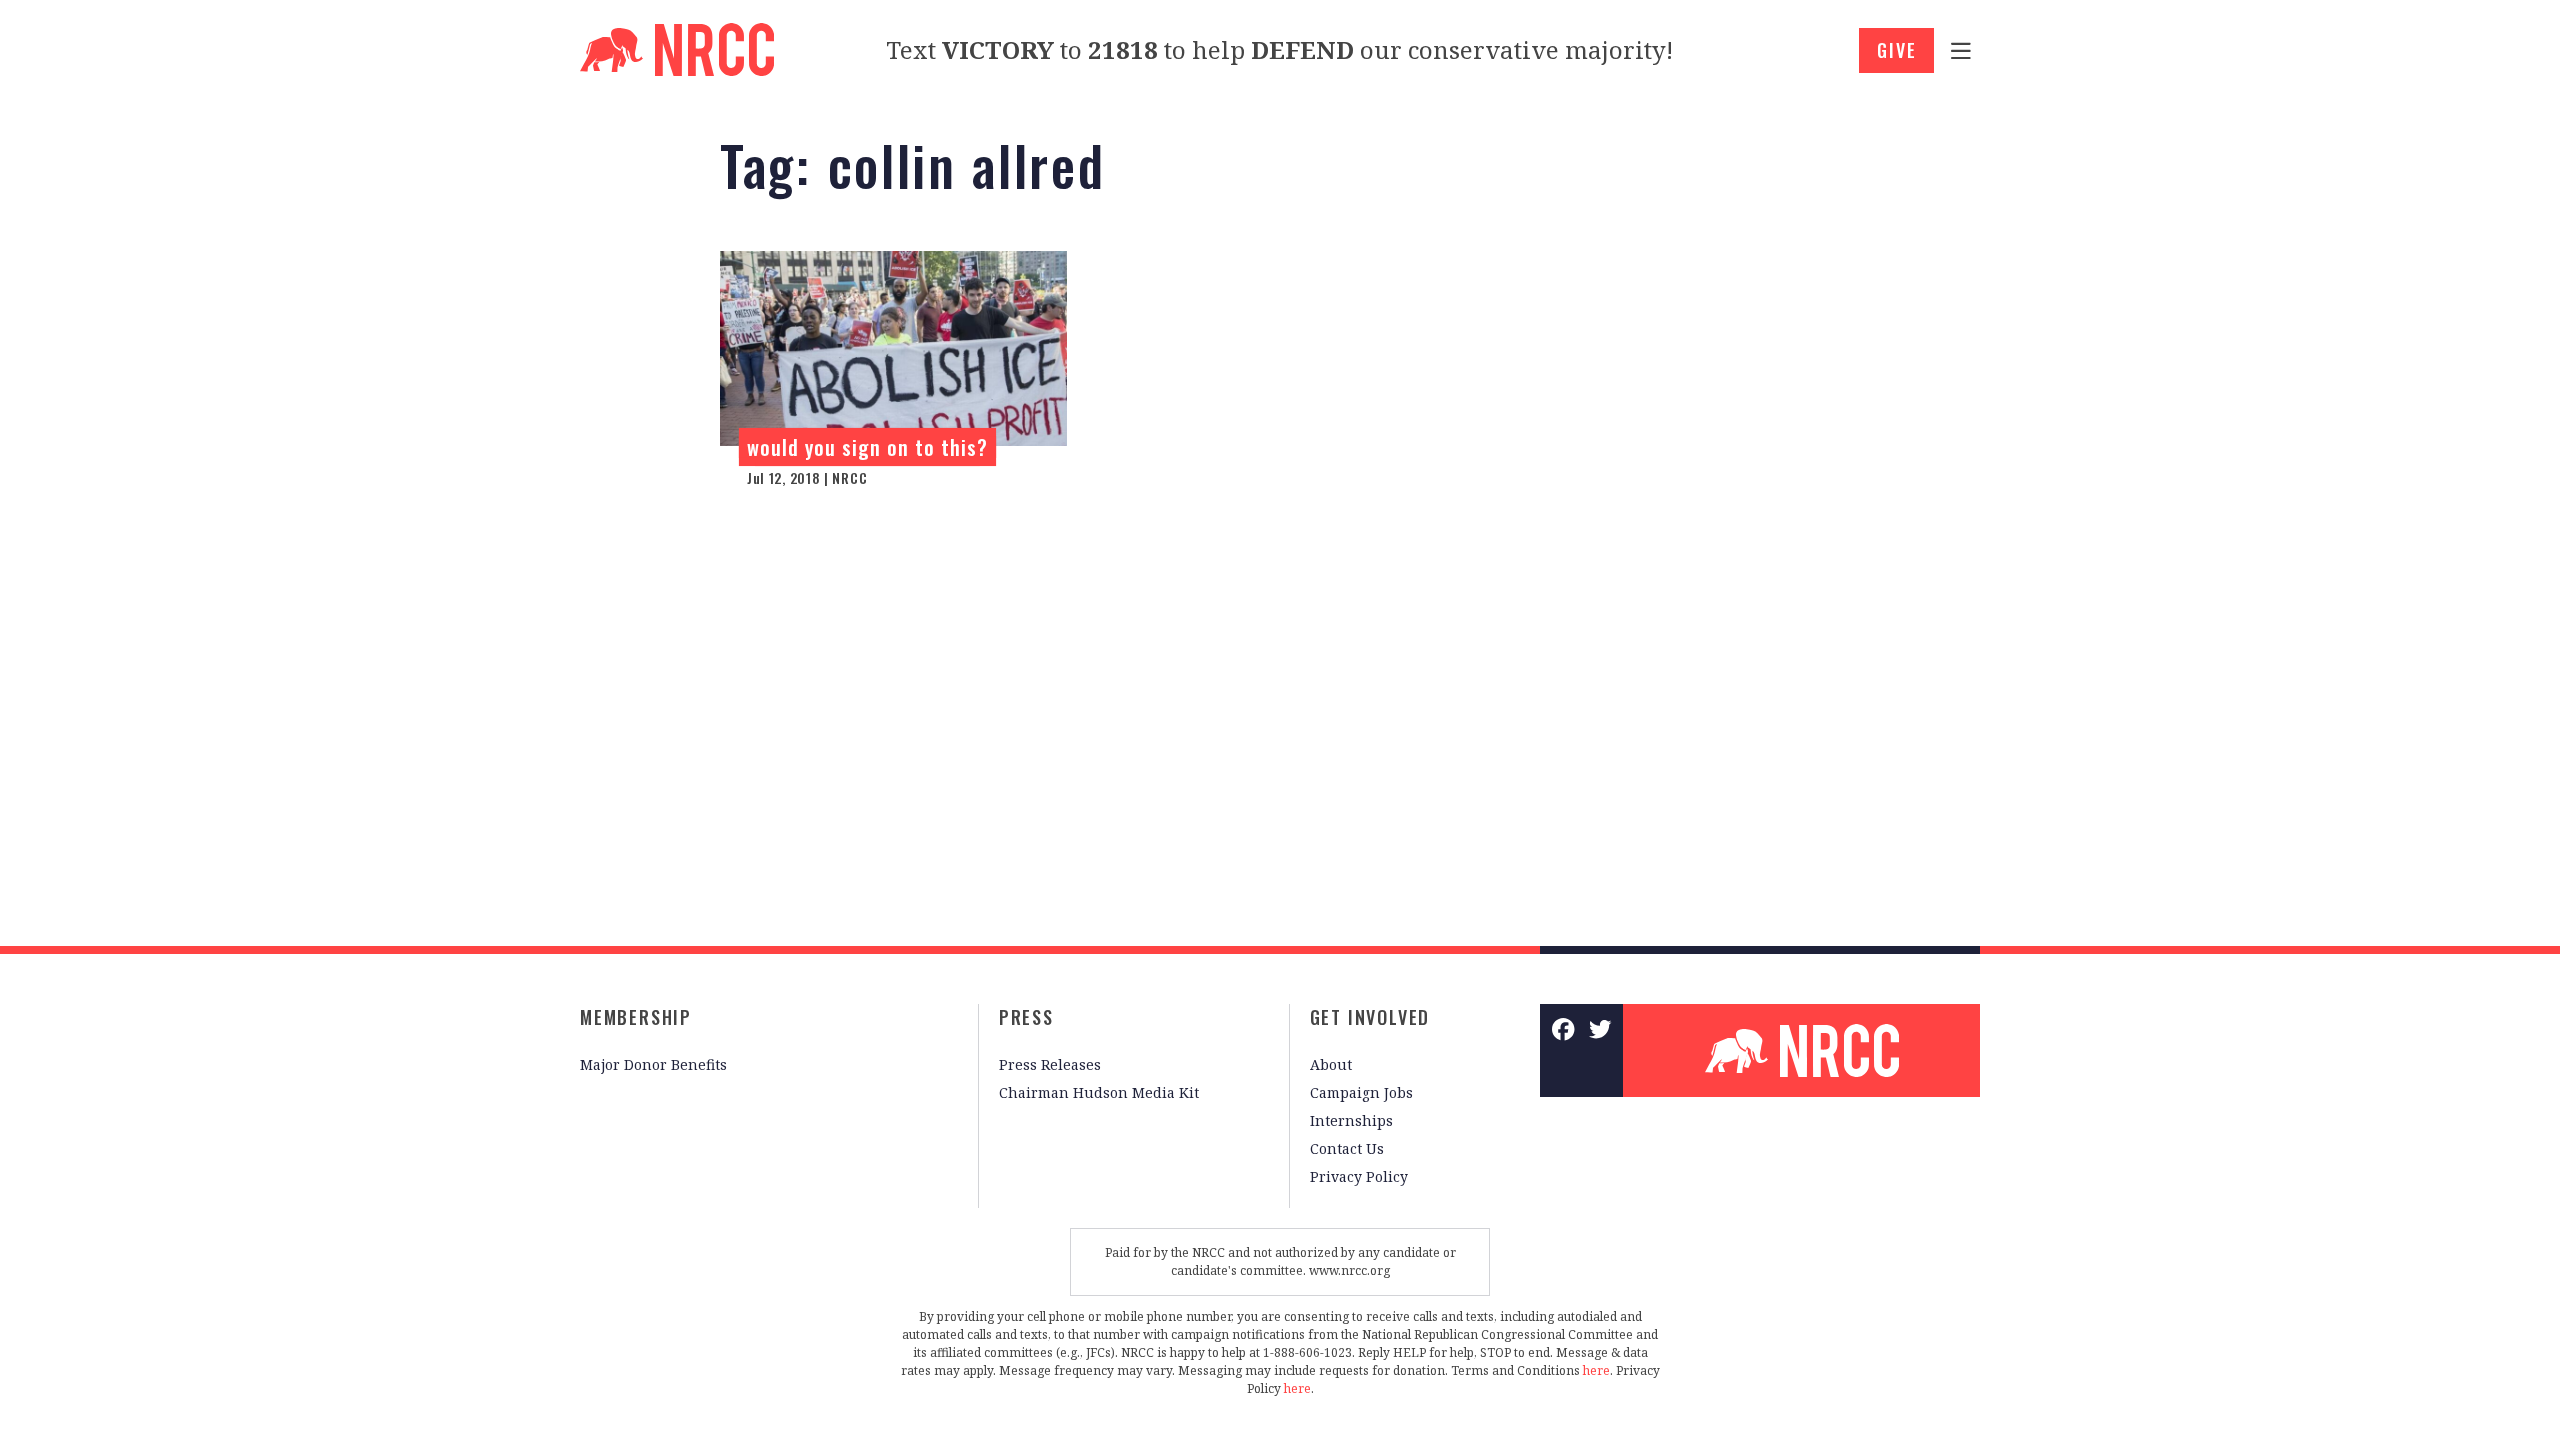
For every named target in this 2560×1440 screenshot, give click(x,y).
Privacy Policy (1359, 1176)
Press (1026, 1017)
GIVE (1896, 50)
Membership (636, 1017)
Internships (1351, 1120)
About (1331, 1064)
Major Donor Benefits (653, 1064)
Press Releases (1050, 1064)
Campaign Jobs (1361, 1092)
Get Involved (1370, 1017)
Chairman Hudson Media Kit (1099, 1092)
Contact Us (1347, 1148)
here (1596, 1370)
